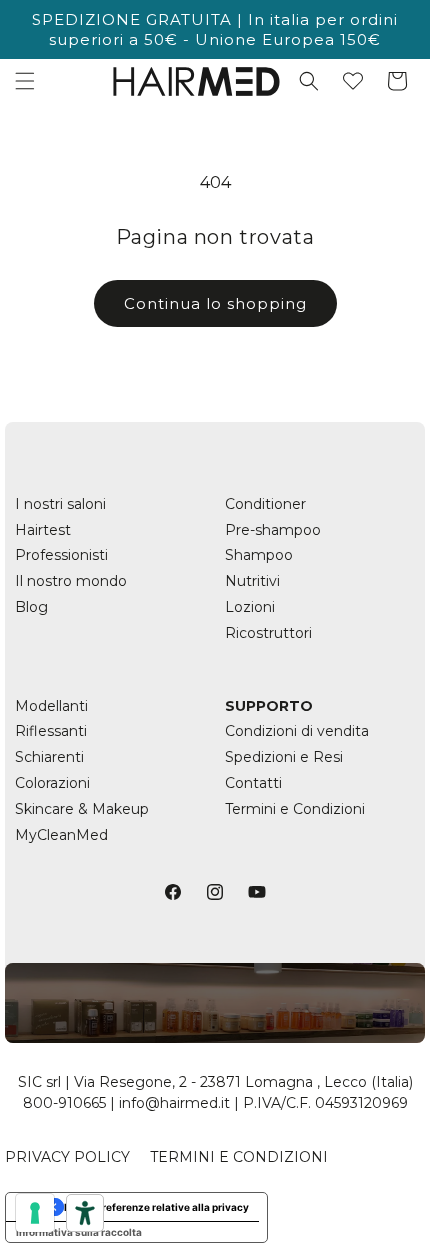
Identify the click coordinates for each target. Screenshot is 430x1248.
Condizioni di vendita (297, 731)
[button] (25, 81)
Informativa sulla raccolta (79, 1232)
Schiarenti (49, 757)
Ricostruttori (268, 633)
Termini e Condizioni (295, 809)
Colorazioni (52, 783)
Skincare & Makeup (82, 809)
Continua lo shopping (215, 303)
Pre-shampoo (273, 530)
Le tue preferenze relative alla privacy (156, 1207)
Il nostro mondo (71, 581)
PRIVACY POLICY (67, 1157)
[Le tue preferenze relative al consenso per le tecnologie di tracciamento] (35, 1213)
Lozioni (250, 607)
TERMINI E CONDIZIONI (239, 1157)
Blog (31, 607)
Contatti (253, 783)
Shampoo (259, 555)
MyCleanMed (61, 835)
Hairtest (43, 530)
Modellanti (51, 706)
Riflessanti (51, 731)
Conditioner (265, 504)
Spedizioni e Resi (284, 757)
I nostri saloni (60, 504)
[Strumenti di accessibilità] (85, 1213)
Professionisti (61, 555)
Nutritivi (252, 581)
